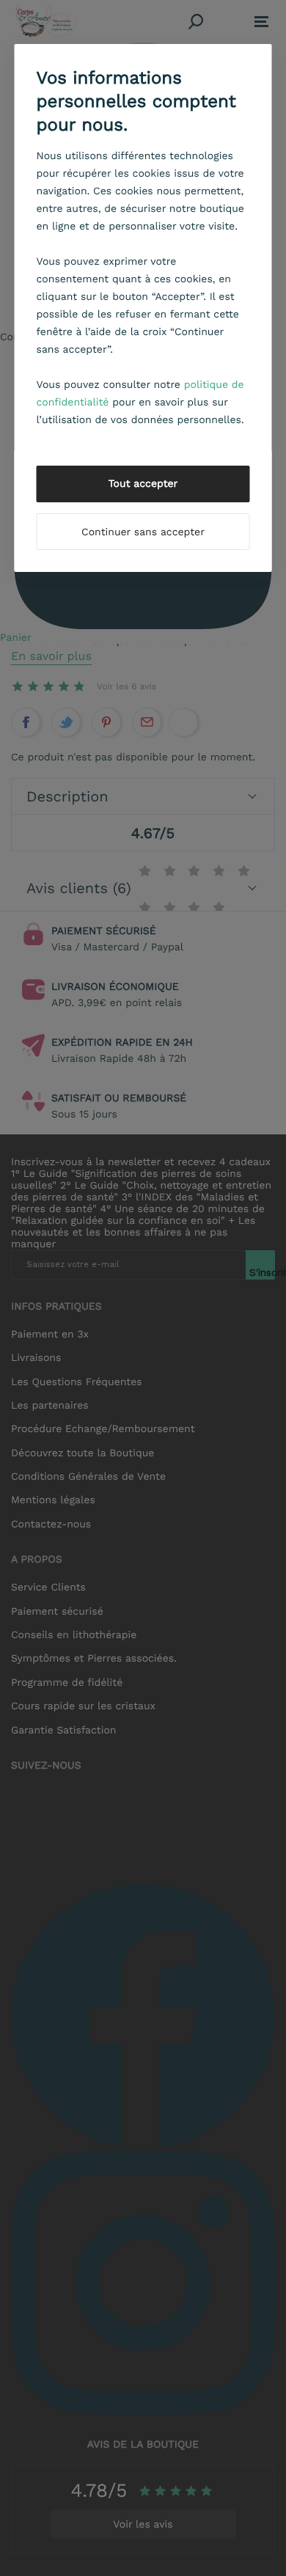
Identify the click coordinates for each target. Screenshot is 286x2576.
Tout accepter (143, 484)
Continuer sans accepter (143, 532)
